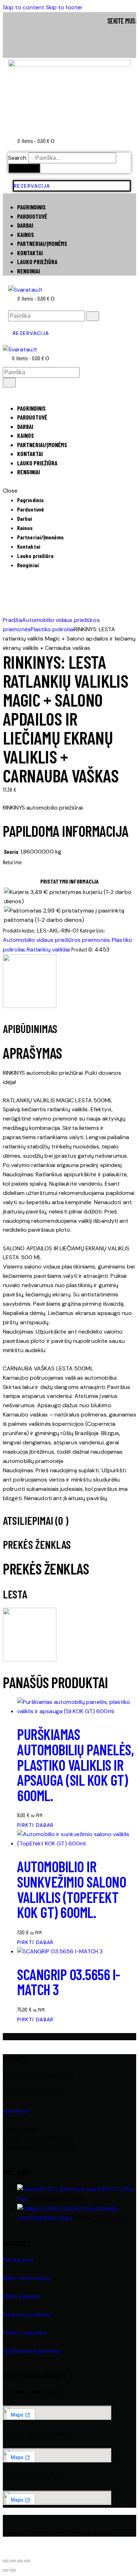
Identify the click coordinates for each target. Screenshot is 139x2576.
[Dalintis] (20, 2561)
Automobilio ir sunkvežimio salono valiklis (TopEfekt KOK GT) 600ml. (72, 1889)
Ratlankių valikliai (48, 950)
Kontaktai (16, 2111)
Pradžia (12, 620)
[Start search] (93, 316)
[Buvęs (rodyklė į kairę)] (6, 2570)
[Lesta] (30, 1006)
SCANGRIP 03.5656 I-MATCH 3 (69, 1982)
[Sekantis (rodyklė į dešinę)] (13, 2570)
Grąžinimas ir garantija (32, 2351)
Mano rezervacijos (27, 2278)
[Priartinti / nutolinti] (6, 2561)
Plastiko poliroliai (52, 629)
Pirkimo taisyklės (25, 2333)
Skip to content (24, 7)
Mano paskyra (22, 2296)
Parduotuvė (18, 2260)
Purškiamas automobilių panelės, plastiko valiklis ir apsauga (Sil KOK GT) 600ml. (75, 1764)
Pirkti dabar (35, 1825)
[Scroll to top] (7, 2550)
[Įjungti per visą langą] (13, 2561)
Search (17, 158)
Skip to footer (64, 7)
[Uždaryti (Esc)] (27, 2561)
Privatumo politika (27, 2315)
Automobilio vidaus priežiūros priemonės (56, 940)
